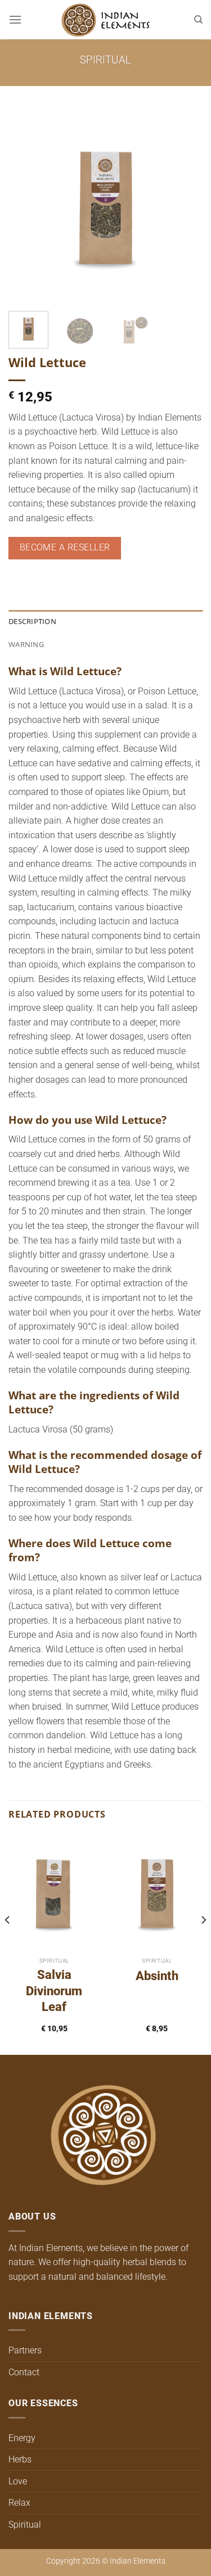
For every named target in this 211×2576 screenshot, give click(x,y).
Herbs (20, 2459)
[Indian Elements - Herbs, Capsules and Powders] (106, 20)
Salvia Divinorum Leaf (54, 1991)
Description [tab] (32, 621)
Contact (24, 2372)
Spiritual (105, 60)
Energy (22, 2438)
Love (18, 2481)
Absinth (157, 1976)
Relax (19, 2503)
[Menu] (15, 19)
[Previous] (26, 205)
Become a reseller (65, 548)
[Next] (185, 205)
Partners (25, 2350)
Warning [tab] (26, 644)
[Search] (198, 20)
